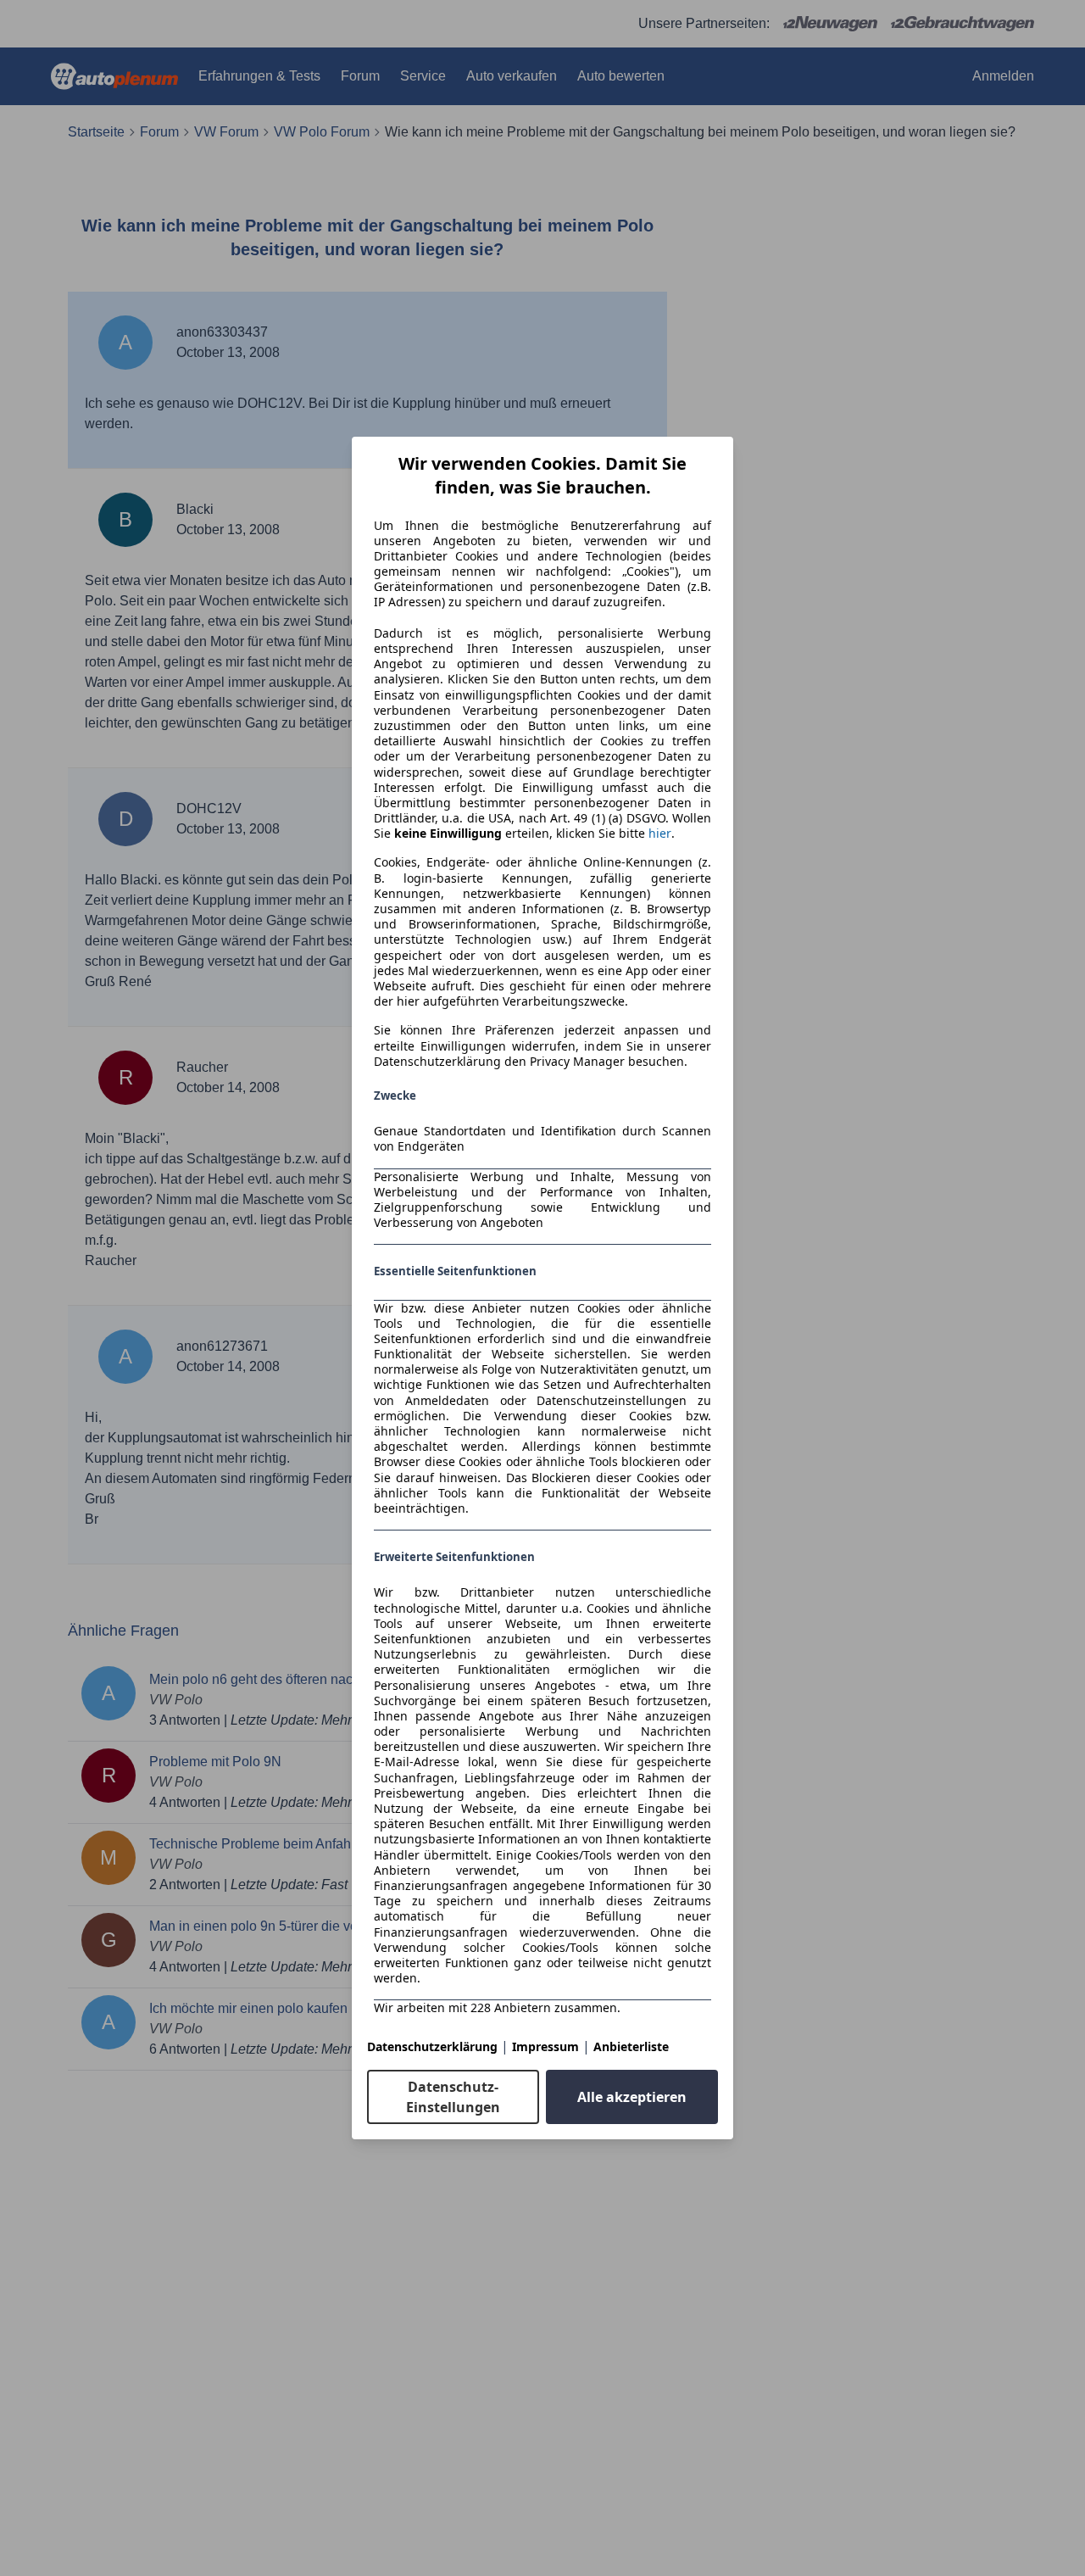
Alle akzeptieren (632, 2097)
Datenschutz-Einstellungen (453, 2097)
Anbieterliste (631, 2046)
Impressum (545, 2046)
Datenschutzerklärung (432, 2046)
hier (660, 834)
